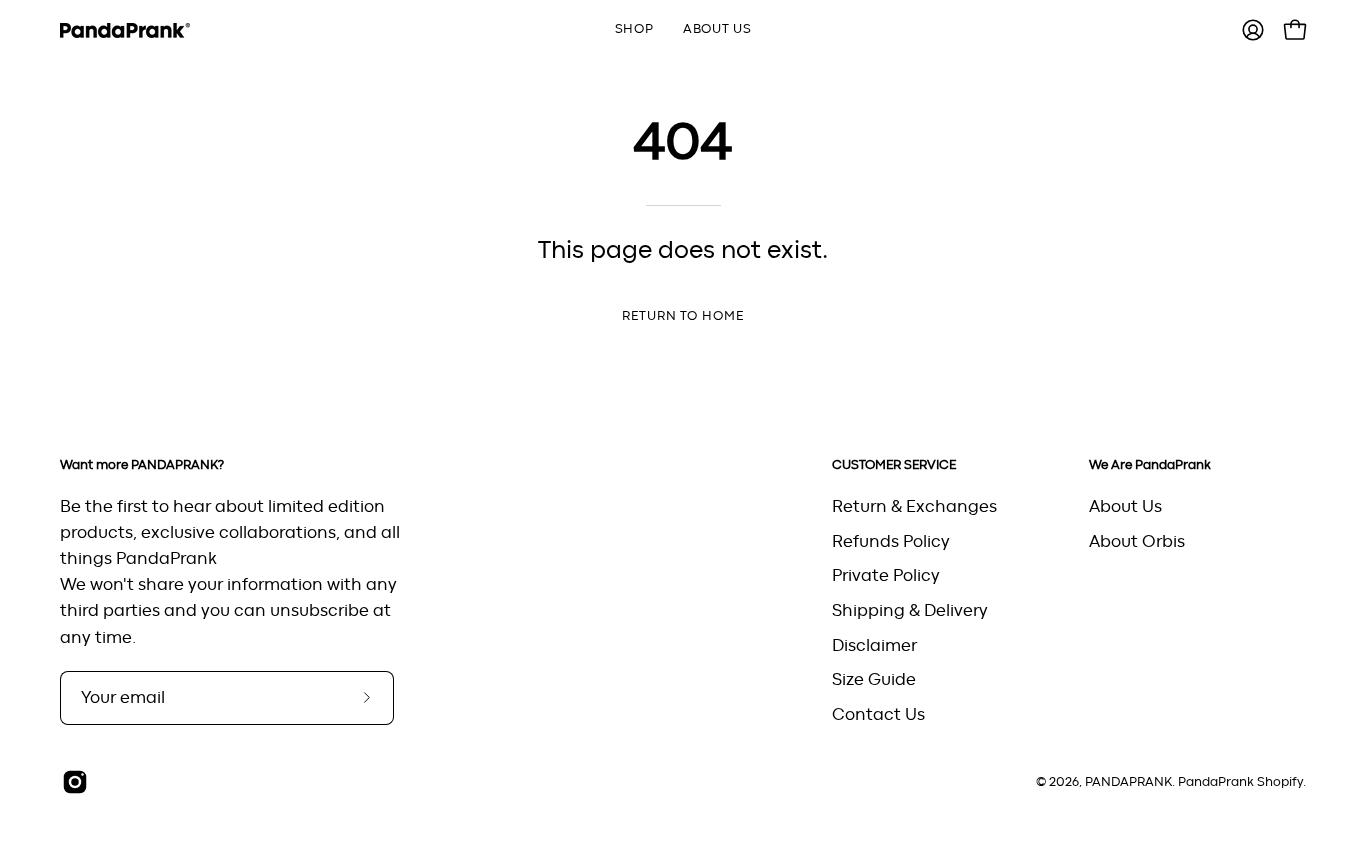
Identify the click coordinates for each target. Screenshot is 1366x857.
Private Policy (886, 576)
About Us (1125, 507)
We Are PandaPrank (1150, 465)
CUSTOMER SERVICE (894, 465)
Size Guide (874, 680)
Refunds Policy (891, 541)
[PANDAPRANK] (125, 30)
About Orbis (1137, 541)
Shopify (1280, 782)
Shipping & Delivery (910, 610)
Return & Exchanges (914, 507)
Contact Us (878, 714)
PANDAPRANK (1128, 782)
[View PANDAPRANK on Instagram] (75, 782)
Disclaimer (874, 645)
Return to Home (683, 316)
